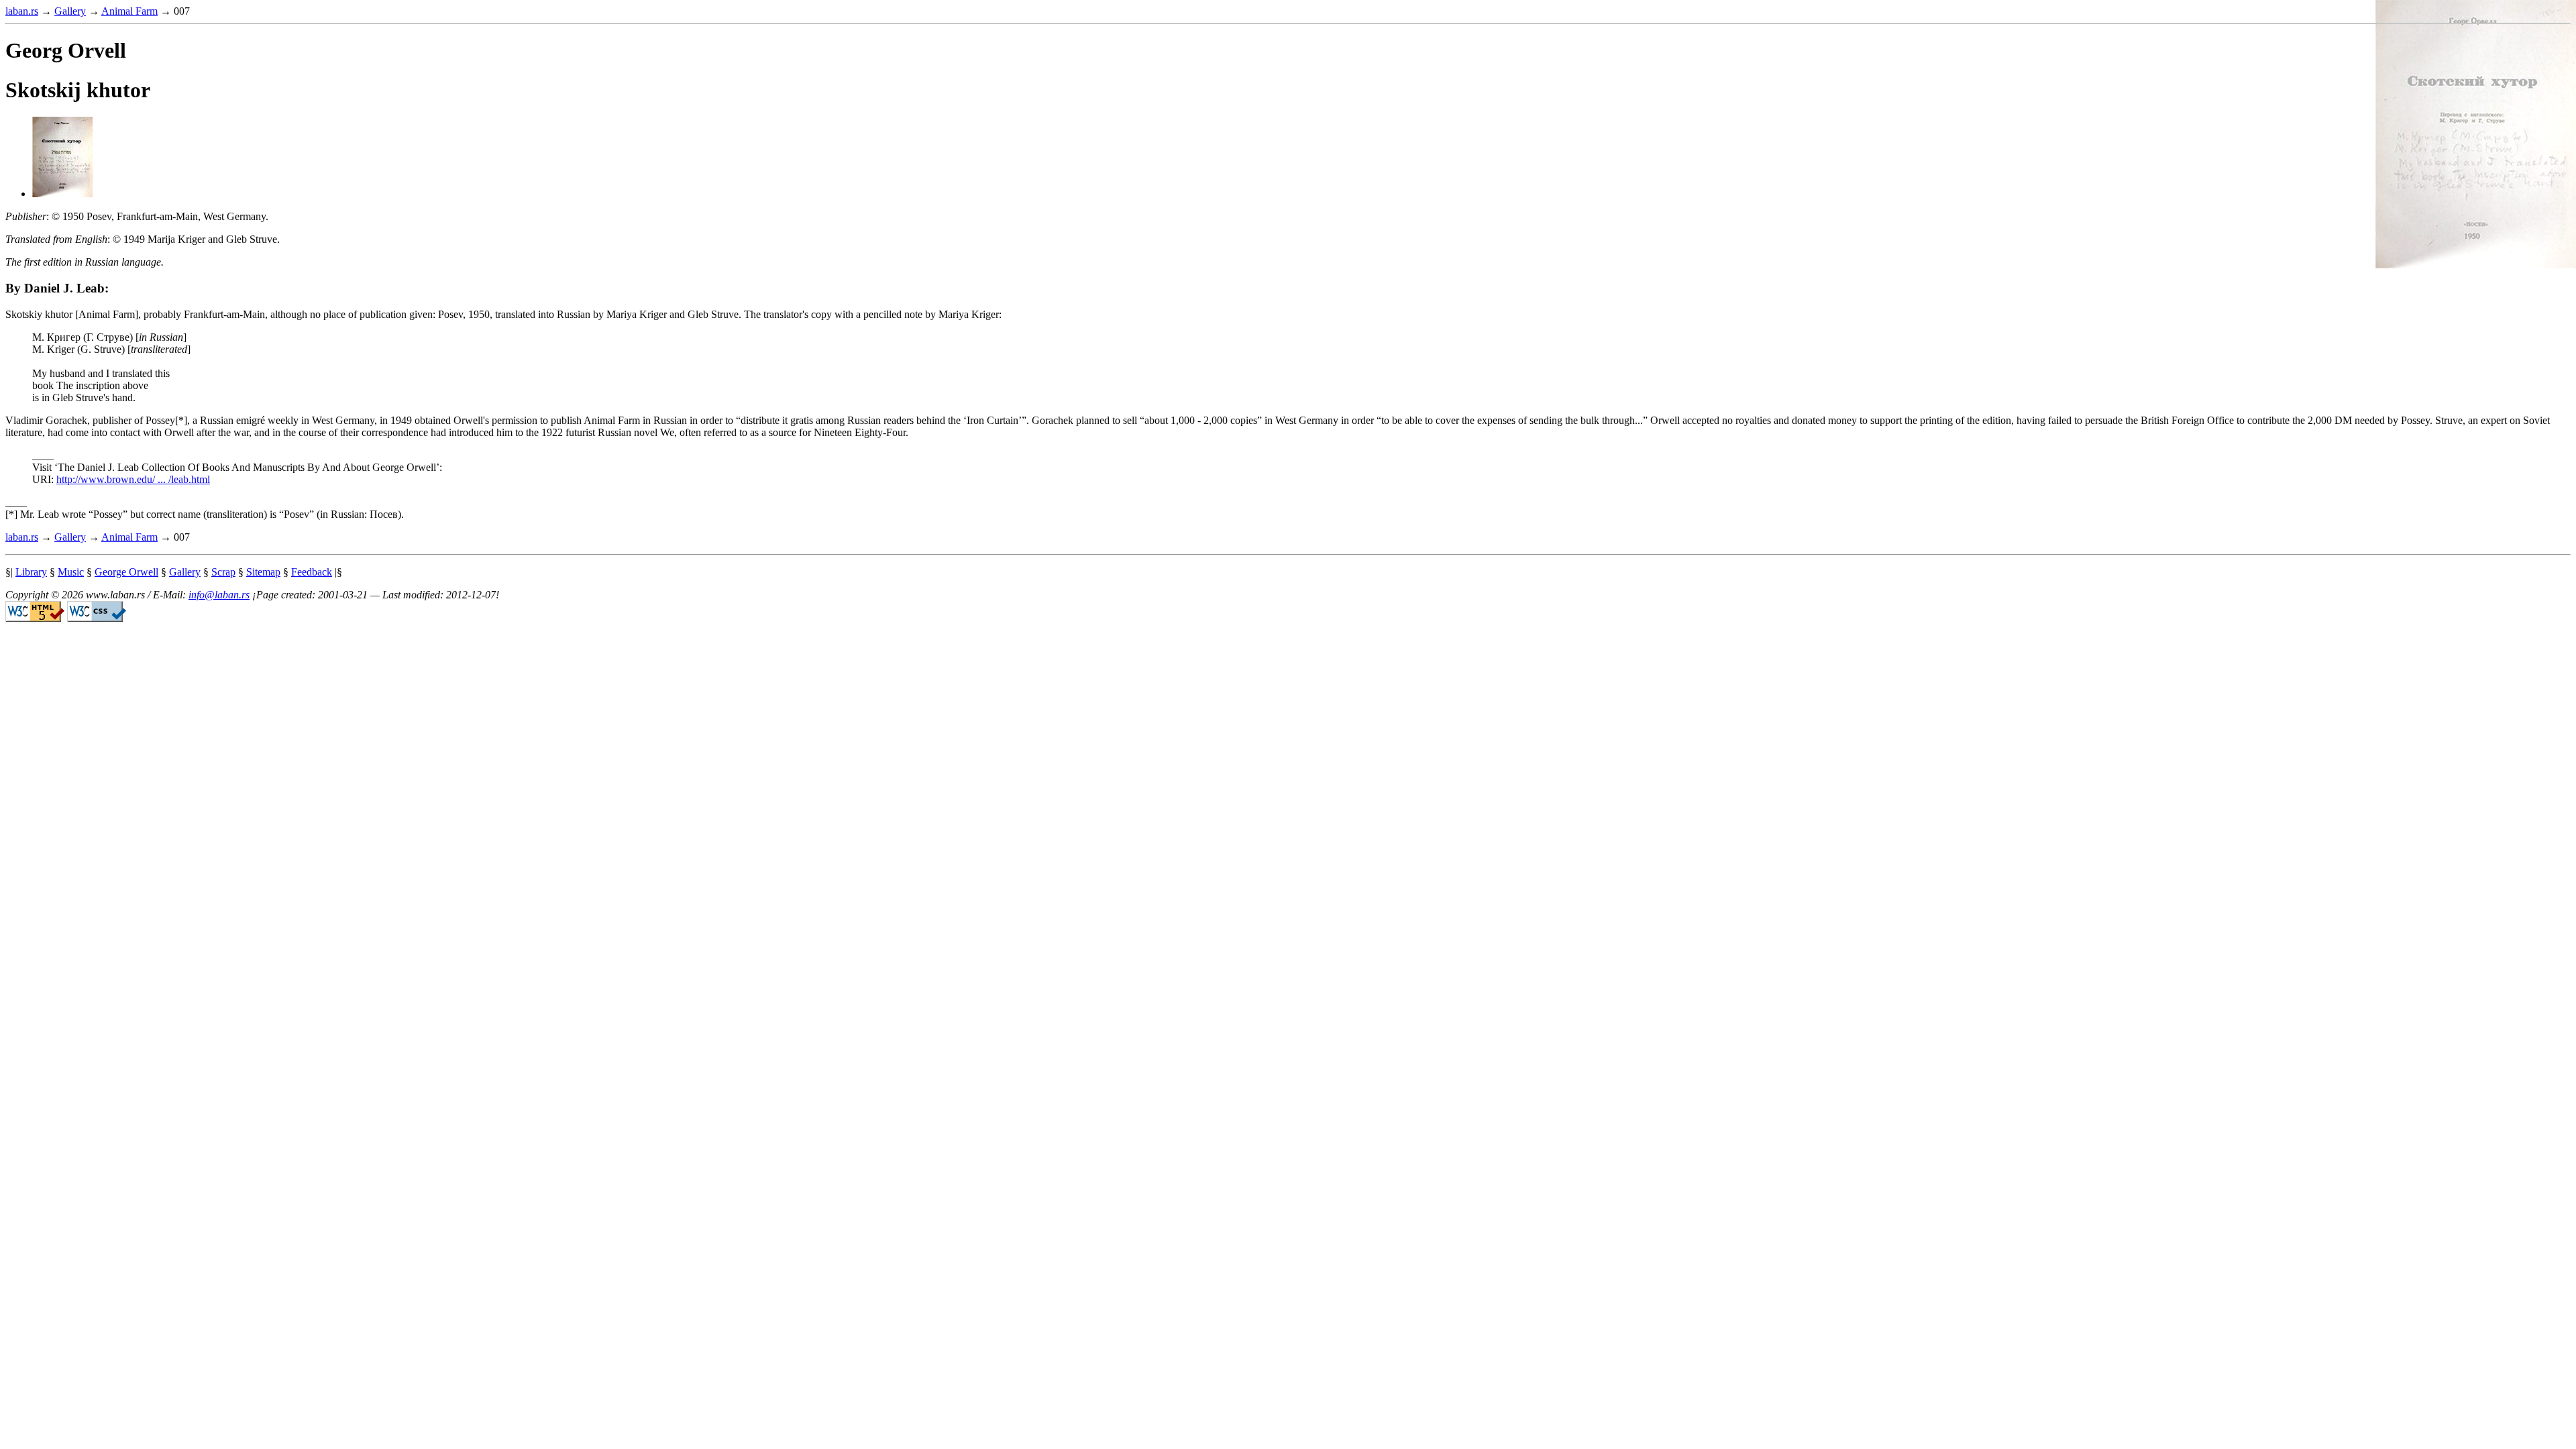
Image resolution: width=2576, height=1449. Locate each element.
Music (71, 572)
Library (31, 572)
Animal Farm (129, 11)
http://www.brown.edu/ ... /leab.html (133, 479)
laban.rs (22, 11)
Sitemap (263, 572)
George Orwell (126, 572)
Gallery (70, 11)
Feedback (312, 572)
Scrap (223, 572)
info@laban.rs (219, 595)
